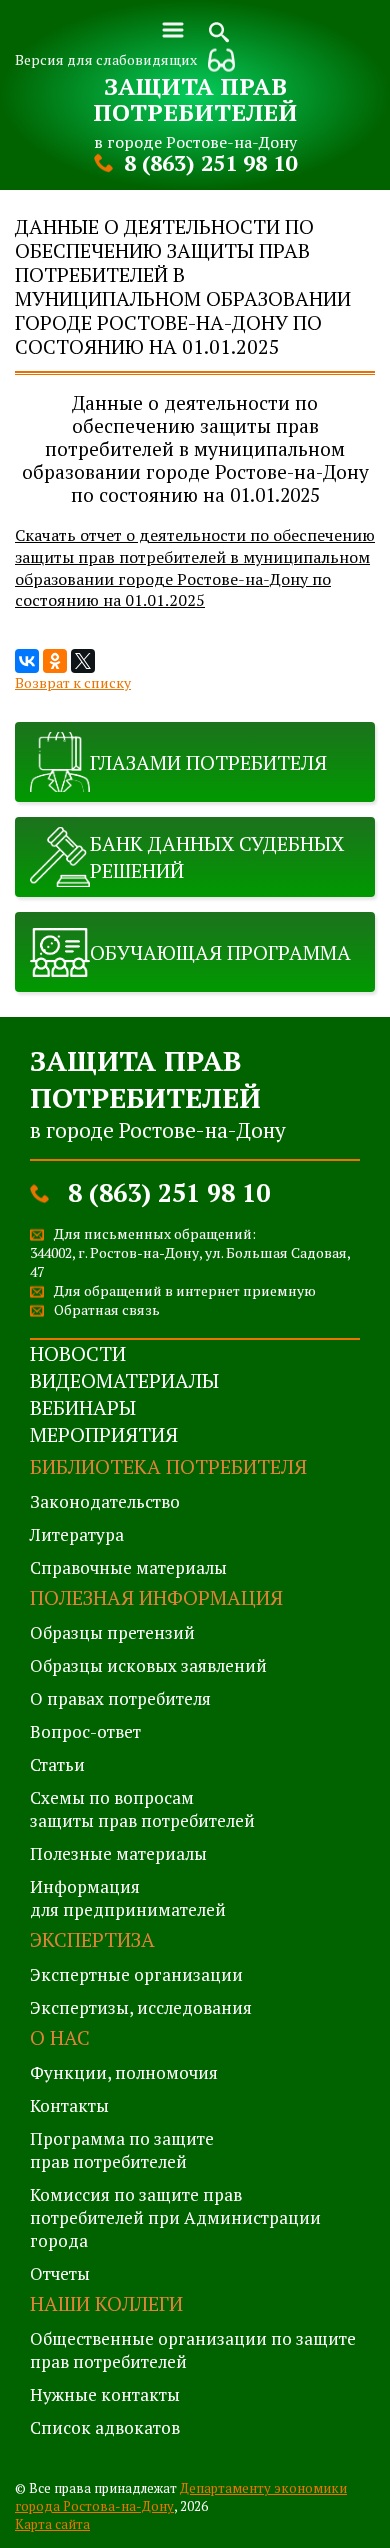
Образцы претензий (112, 1632)
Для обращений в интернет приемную (185, 1290)
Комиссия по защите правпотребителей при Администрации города (175, 2217)
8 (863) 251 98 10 (210, 162)
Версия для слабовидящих (106, 59)
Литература (77, 1534)
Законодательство (105, 1501)
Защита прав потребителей (195, 99)
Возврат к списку (73, 682)
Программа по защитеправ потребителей (122, 2150)
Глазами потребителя (208, 762)
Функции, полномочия (124, 2072)
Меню (173, 30)
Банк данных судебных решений (217, 857)
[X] (83, 661)
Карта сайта (52, 2524)
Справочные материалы (128, 1567)
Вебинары (83, 1407)
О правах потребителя (120, 1698)
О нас (60, 2037)
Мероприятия (104, 1434)
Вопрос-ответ (85, 1731)
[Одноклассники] (55, 661)
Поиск (219, 30)
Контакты (69, 2105)
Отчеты (60, 2273)
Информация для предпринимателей (128, 1898)
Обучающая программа (220, 952)
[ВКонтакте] (27, 661)
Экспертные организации (136, 1974)
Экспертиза (92, 1939)
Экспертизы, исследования (141, 2007)
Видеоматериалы (124, 1380)
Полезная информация (156, 1597)
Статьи (57, 1764)
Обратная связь (107, 1309)
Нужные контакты (105, 2394)
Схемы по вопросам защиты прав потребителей (142, 1809)
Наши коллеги (106, 2303)
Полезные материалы (118, 1853)
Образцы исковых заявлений (148, 1665)
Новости (78, 1353)
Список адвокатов (105, 2427)
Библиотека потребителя (168, 1466)
